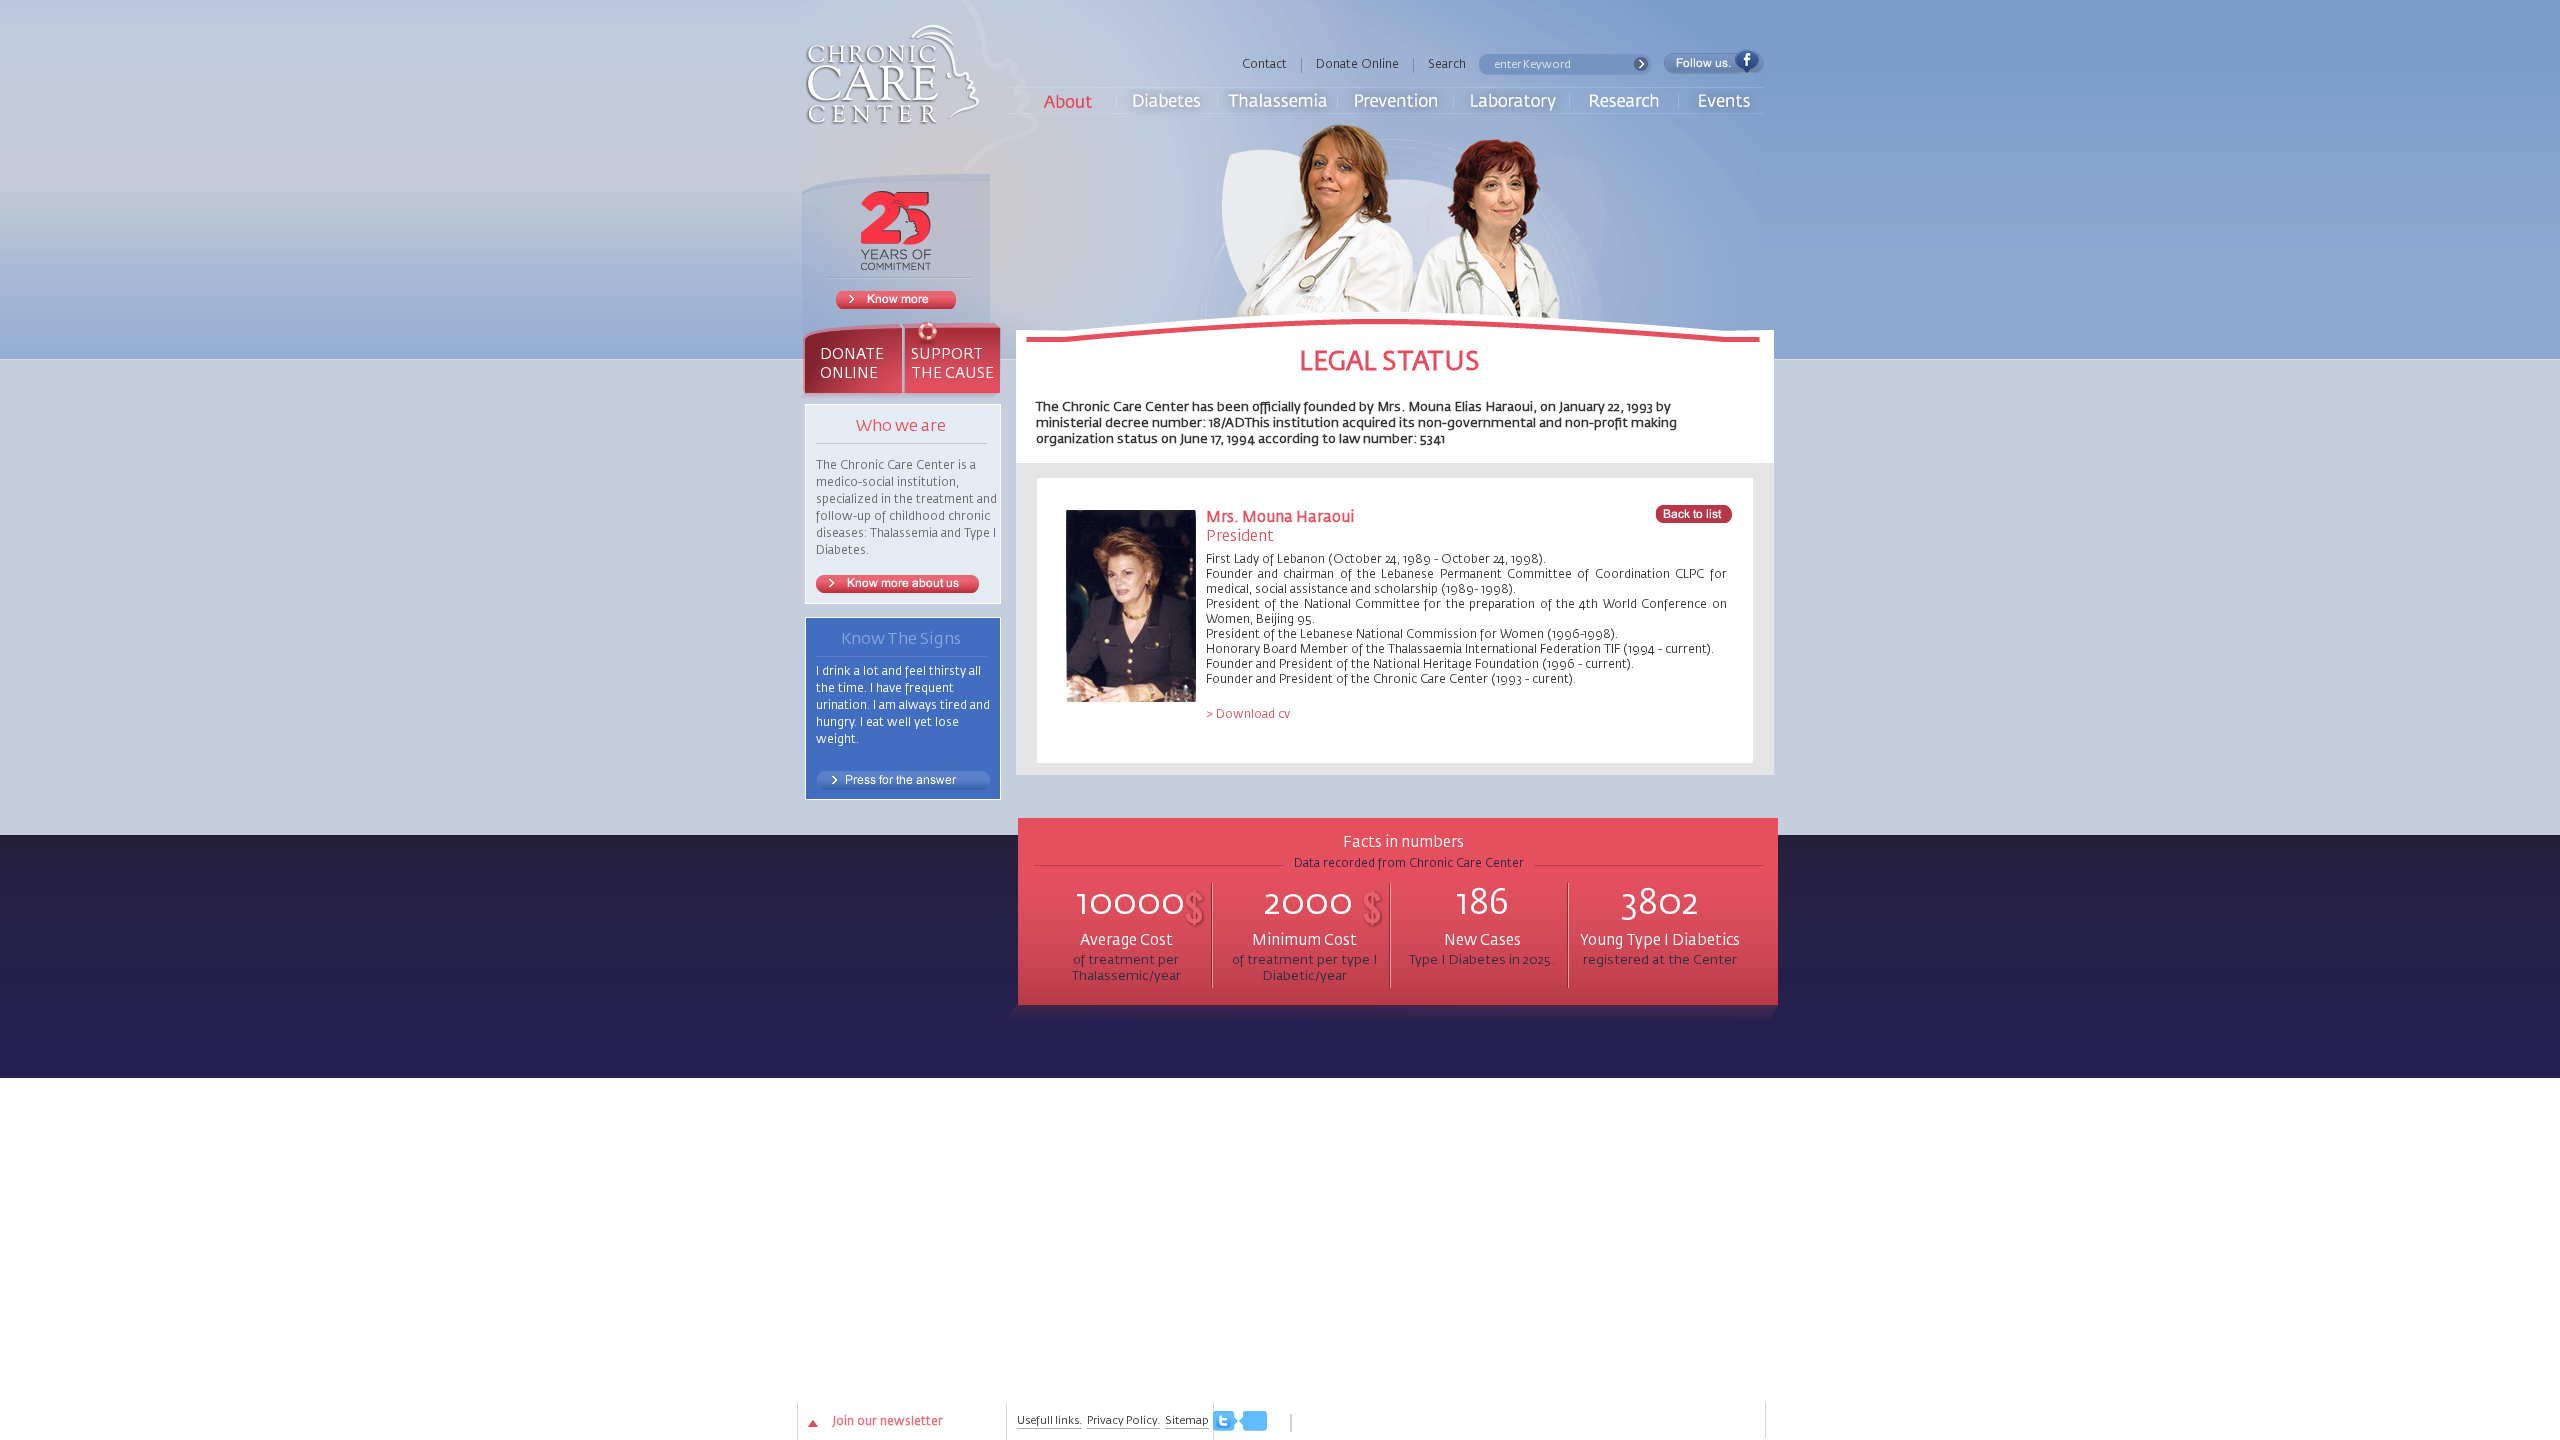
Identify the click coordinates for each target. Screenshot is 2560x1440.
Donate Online (1357, 65)
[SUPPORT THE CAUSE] (951, 332)
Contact (1264, 65)
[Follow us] (1240, 1422)
